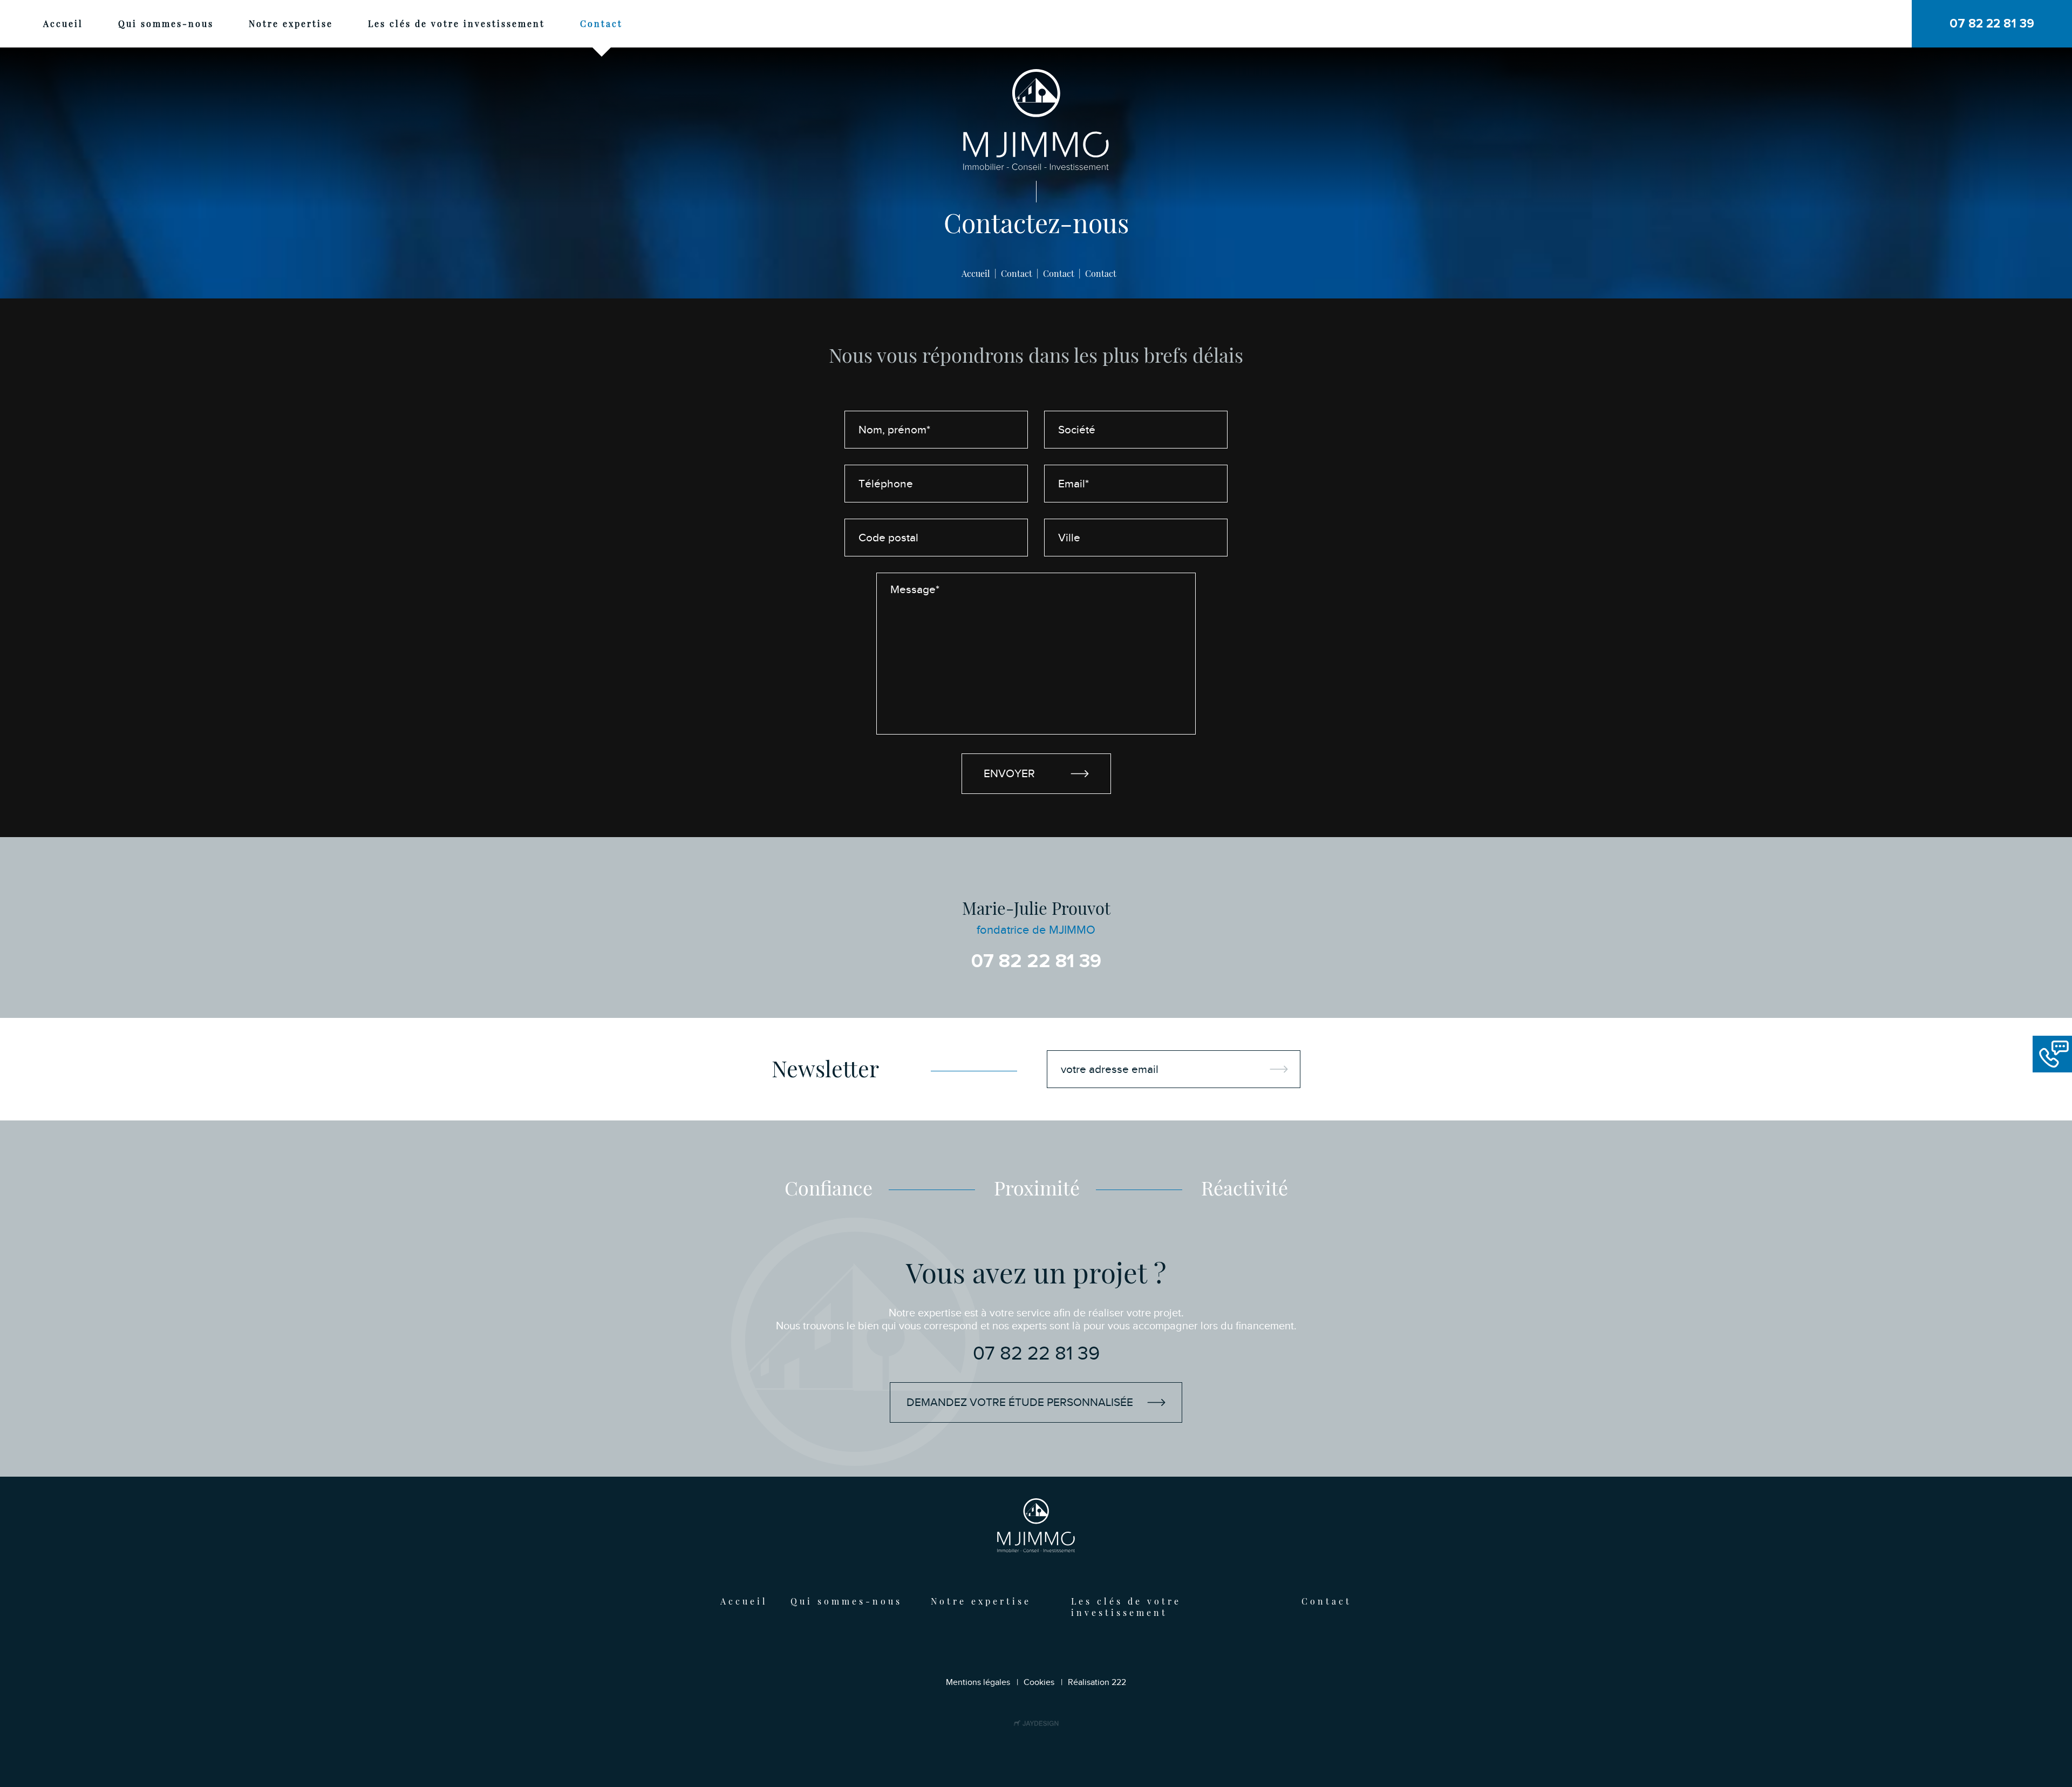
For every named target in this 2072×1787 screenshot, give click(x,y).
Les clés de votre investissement (456, 23)
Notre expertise (291, 23)
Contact (601, 23)
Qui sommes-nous (166, 23)
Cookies (1039, 1682)
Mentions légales (978, 1682)
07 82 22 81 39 (1036, 962)
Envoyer (1009, 773)
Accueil (63, 23)
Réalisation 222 (1097, 1682)
